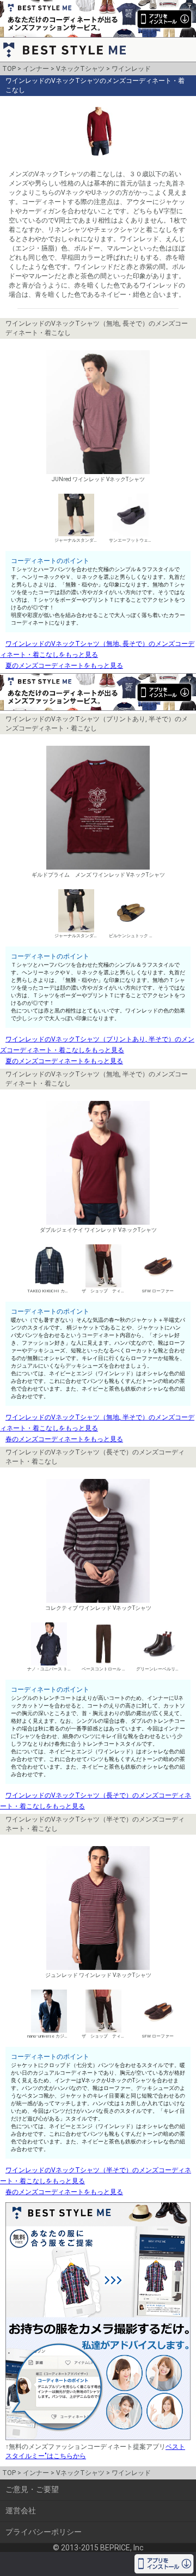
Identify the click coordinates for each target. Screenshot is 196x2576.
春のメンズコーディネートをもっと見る (64, 1439)
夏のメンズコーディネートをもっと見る (64, 666)
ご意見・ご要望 (32, 2489)
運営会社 (21, 2511)
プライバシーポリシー (44, 2532)
